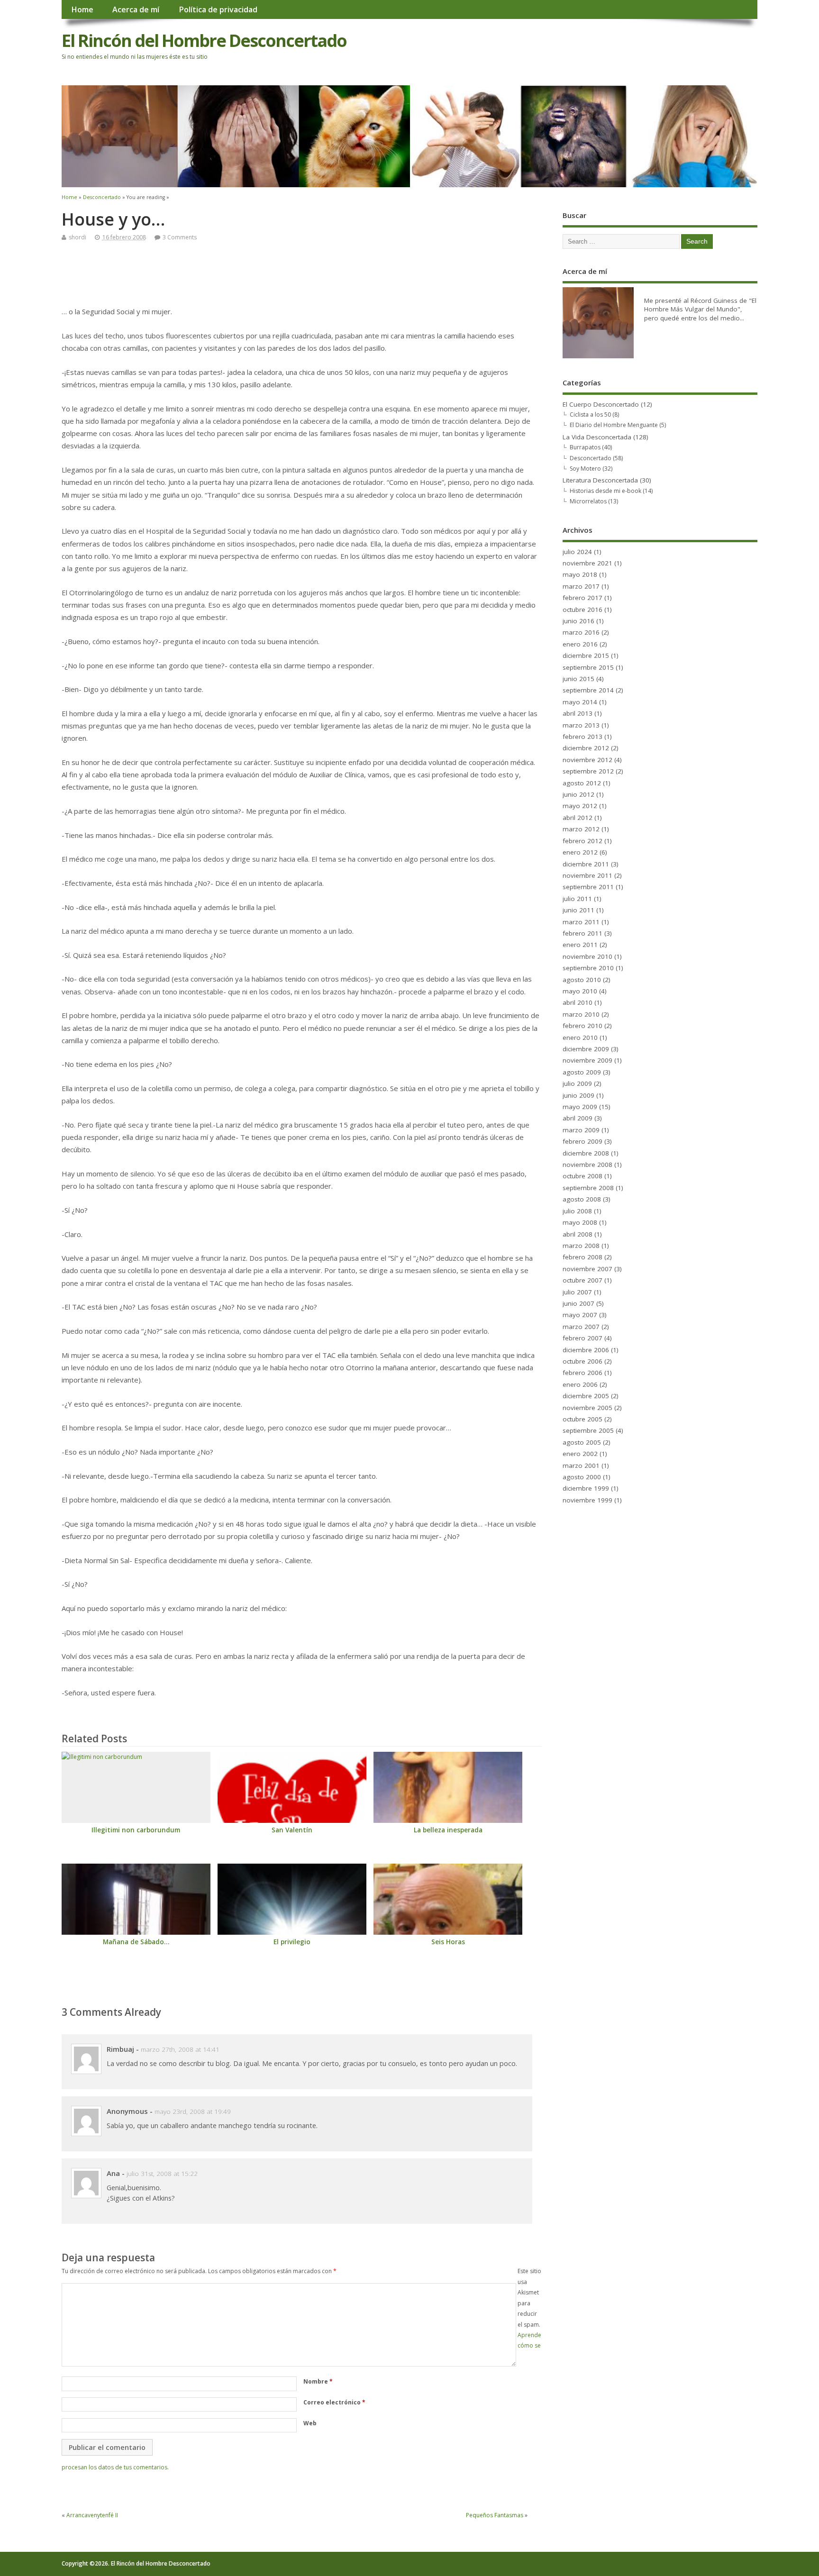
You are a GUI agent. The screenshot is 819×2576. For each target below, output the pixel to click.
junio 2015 (578, 679)
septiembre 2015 (588, 667)
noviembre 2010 (587, 956)
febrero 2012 (582, 841)
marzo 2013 (581, 725)
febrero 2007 (582, 1338)
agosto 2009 (582, 1072)
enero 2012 (580, 852)
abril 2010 (578, 1002)
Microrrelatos (588, 501)
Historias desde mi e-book (605, 491)
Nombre (318, 2381)
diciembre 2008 (586, 1153)
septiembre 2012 (588, 771)
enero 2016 (580, 644)
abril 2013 (578, 713)
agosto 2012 (582, 783)
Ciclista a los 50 (590, 414)
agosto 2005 (582, 1442)
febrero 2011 (582, 933)
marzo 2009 (581, 1130)
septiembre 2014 (588, 690)
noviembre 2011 (587, 875)
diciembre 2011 (586, 864)
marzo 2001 (581, 1465)
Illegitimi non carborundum (136, 1830)
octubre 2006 (582, 1361)
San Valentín (292, 1830)
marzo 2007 (581, 1327)
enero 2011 (580, 945)
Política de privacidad (218, 9)
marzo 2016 (581, 632)
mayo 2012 (580, 806)
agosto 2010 (582, 980)
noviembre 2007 (587, 1269)
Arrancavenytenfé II (92, 2515)
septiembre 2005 (588, 1430)
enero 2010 (580, 1038)
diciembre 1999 (586, 1488)
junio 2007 (578, 1303)
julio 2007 (577, 1292)
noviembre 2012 (587, 760)
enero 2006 (580, 1384)
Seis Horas (448, 1942)
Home (82, 9)
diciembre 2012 (586, 748)
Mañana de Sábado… (136, 1942)
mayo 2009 (580, 1107)
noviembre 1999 (587, 1500)
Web (310, 2423)
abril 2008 (578, 1234)
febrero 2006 (582, 1373)
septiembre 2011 (588, 887)
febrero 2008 (582, 1257)
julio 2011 (577, 899)
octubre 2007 (582, 1280)
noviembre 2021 (587, 563)
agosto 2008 (582, 1199)
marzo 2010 (581, 1014)
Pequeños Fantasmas (495, 2515)
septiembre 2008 (588, 1188)
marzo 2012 (581, 829)
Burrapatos (585, 447)
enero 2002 (580, 1454)
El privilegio (292, 1942)
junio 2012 (578, 794)
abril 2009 (578, 1118)
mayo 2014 (580, 702)
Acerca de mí (136, 9)
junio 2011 (578, 910)
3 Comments (180, 237)
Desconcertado (591, 458)
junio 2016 (578, 621)
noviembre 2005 (587, 1408)
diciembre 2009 (586, 1049)
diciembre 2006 (586, 1350)
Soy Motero (585, 469)
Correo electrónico (334, 2402)
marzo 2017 (581, 586)
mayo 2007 (580, 1315)
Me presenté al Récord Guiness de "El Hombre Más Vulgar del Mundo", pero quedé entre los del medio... (700, 309)
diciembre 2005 (586, 1396)
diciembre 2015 (586, 655)
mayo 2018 (580, 574)
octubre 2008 (582, 1176)
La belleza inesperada (448, 1830)
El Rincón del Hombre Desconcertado (204, 41)
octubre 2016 (582, 610)
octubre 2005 (582, 1419)
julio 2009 (577, 1083)
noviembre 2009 (587, 1060)
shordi (77, 237)
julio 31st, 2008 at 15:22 (162, 2174)
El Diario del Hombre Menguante (614, 425)
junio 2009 (578, 1095)
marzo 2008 (581, 1246)
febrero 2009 (582, 1141)
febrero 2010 (582, 1026)
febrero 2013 (582, 737)
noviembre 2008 (587, 1165)
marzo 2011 (581, 922)
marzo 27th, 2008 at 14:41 (180, 2049)
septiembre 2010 (588, 968)
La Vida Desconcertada (597, 437)
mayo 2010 (580, 991)
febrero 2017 (582, 598)
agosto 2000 (582, 1477)
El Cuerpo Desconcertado (601, 404)
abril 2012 (578, 818)
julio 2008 (577, 1211)
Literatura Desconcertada (600, 480)
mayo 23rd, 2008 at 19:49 (193, 2112)
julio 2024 (577, 552)
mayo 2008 (580, 1222)
